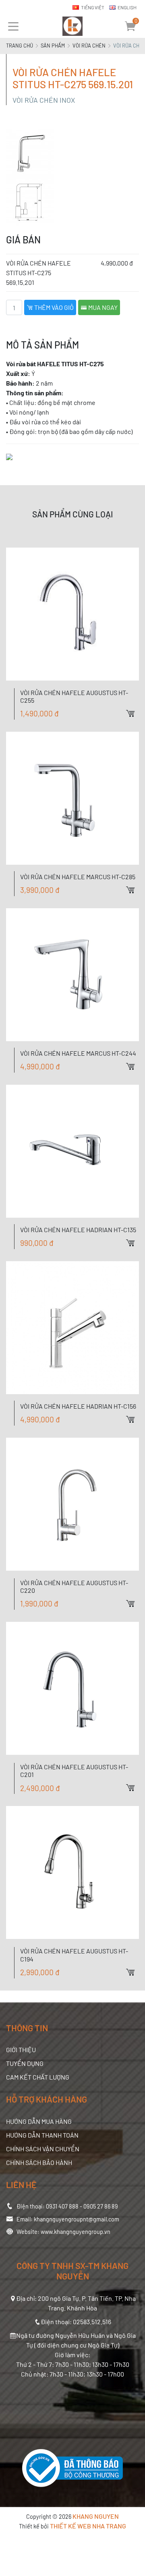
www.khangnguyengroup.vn (76, 2232)
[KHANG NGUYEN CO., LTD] (72, 26)
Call (139, 793)
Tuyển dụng (25, 2063)
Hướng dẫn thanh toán (42, 2135)
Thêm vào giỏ (53, 307)
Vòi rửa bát (21, 364)
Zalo (139, 779)
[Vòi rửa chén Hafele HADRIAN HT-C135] (72, 1151)
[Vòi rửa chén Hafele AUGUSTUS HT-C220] (72, 1504)
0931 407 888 (62, 2206)
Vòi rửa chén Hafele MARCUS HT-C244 (78, 1053)
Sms (139, 807)
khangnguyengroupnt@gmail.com (77, 2219)
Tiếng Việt (93, 7)
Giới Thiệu (21, 2050)
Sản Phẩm (53, 46)
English (127, 7)
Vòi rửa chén (89, 46)
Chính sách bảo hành (39, 2162)
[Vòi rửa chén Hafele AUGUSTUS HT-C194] (72, 1872)
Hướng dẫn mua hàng (39, 2121)
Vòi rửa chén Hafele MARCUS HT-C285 (78, 877)
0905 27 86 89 (101, 2206)
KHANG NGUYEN (96, 2516)
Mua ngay (102, 307)
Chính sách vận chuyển (43, 2149)
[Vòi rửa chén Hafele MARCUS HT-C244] (72, 975)
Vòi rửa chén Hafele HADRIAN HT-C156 (78, 1406)
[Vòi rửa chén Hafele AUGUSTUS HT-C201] (72, 1688)
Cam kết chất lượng (38, 2077)
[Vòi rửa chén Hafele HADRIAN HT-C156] (72, 1328)
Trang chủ (20, 46)
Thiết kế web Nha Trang (88, 2526)
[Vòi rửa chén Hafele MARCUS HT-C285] (72, 798)
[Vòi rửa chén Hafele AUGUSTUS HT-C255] (72, 614)
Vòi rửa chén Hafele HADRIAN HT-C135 (78, 1230)
